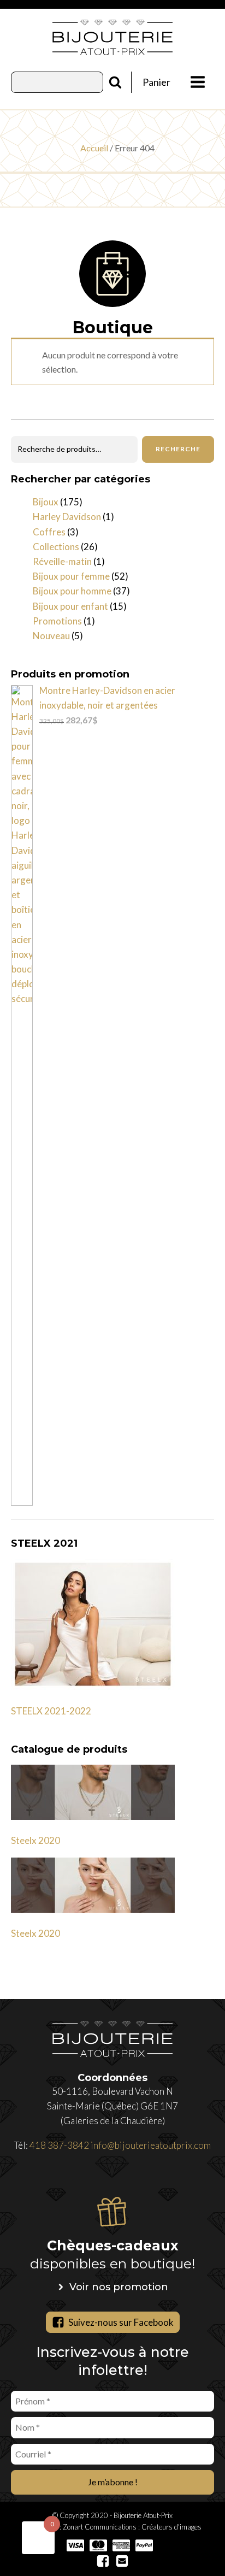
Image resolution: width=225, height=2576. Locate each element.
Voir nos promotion (119, 2287)
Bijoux (46, 502)
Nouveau (51, 636)
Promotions (57, 621)
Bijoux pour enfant (70, 606)
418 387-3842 (59, 2145)
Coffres (49, 532)
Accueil (94, 148)
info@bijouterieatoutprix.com (151, 2145)
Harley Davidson (67, 517)
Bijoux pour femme (71, 576)
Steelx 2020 (35, 1840)
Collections (56, 547)
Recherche (178, 449)
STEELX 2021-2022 (51, 1711)
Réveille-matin (62, 561)
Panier (156, 82)
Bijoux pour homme (72, 591)
